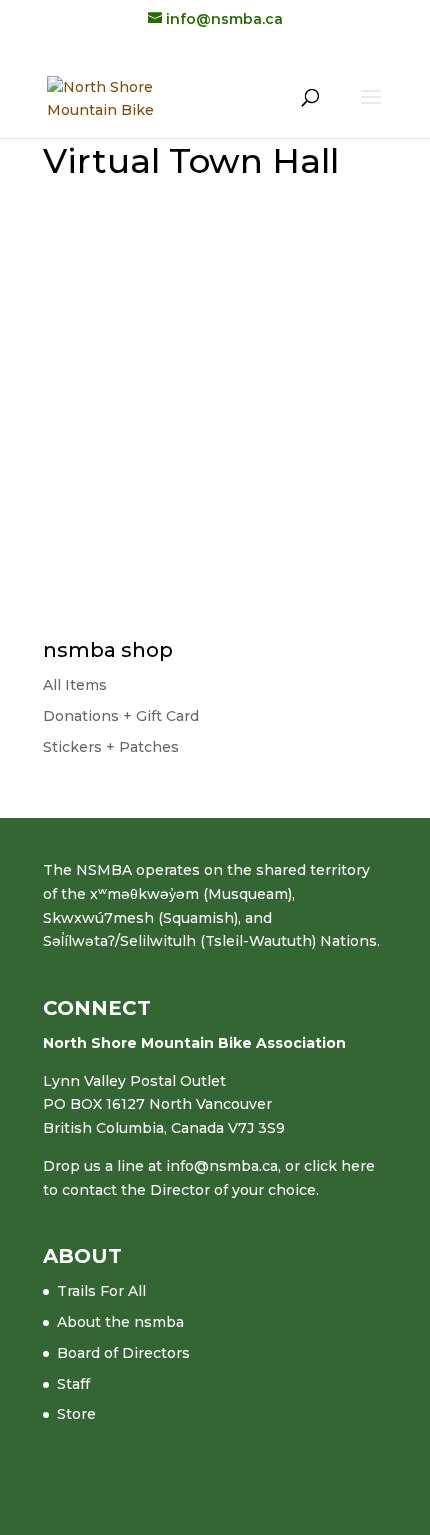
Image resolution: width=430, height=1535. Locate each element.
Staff (73, 1384)
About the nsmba (120, 1322)
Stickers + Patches (111, 747)
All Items (75, 685)
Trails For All (101, 1291)
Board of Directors (123, 1353)
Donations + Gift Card (121, 716)
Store (76, 1414)
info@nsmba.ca (222, 1166)
